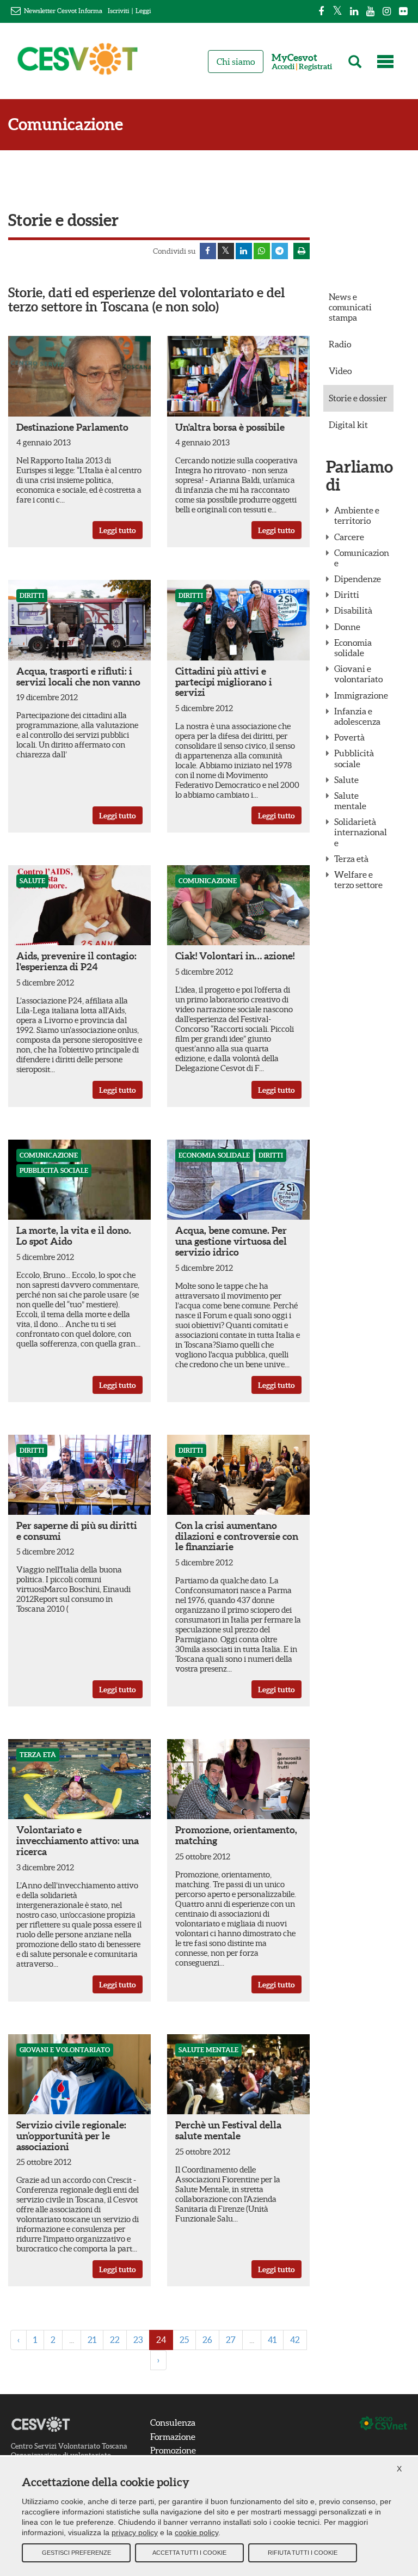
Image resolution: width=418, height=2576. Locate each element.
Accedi (283, 67)
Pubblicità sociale (54, 1170)
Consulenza (173, 2422)
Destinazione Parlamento (72, 427)
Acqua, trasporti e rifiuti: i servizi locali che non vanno (78, 677)
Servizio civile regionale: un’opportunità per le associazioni (71, 2136)
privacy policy (135, 2532)
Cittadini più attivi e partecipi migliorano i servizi (224, 682)
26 (207, 2340)
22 (115, 2340)
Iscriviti (118, 11)
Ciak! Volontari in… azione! (235, 956)
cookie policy (196, 2532)
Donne (347, 627)
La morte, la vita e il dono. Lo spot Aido (74, 1236)
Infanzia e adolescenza (357, 716)
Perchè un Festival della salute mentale (228, 2130)
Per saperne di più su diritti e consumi (77, 1531)
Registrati (315, 67)
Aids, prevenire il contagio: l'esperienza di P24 (76, 961)
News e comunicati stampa (350, 307)
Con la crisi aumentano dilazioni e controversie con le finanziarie (237, 1536)
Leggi (143, 11)
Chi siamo (236, 62)
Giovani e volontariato (65, 2050)
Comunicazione (66, 124)
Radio (340, 344)
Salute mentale (208, 2050)
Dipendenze (358, 579)
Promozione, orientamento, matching (236, 1835)
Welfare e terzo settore (358, 880)
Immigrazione (361, 695)
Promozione (173, 2450)
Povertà (349, 737)
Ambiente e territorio (357, 515)
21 (92, 2340)
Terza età (38, 1755)
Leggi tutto (118, 530)
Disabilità (353, 610)
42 (295, 2340)
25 (184, 2340)
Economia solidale (214, 1155)
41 (272, 2340)
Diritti (32, 595)
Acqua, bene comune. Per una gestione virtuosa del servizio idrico (231, 1241)
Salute (32, 881)
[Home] (78, 64)
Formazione (173, 2437)
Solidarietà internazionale (361, 832)
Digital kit (348, 425)
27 (231, 2340)
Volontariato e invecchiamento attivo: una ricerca (78, 1841)
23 (138, 2340)
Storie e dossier (358, 398)
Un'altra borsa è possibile (230, 427)
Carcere (349, 537)
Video (340, 371)
